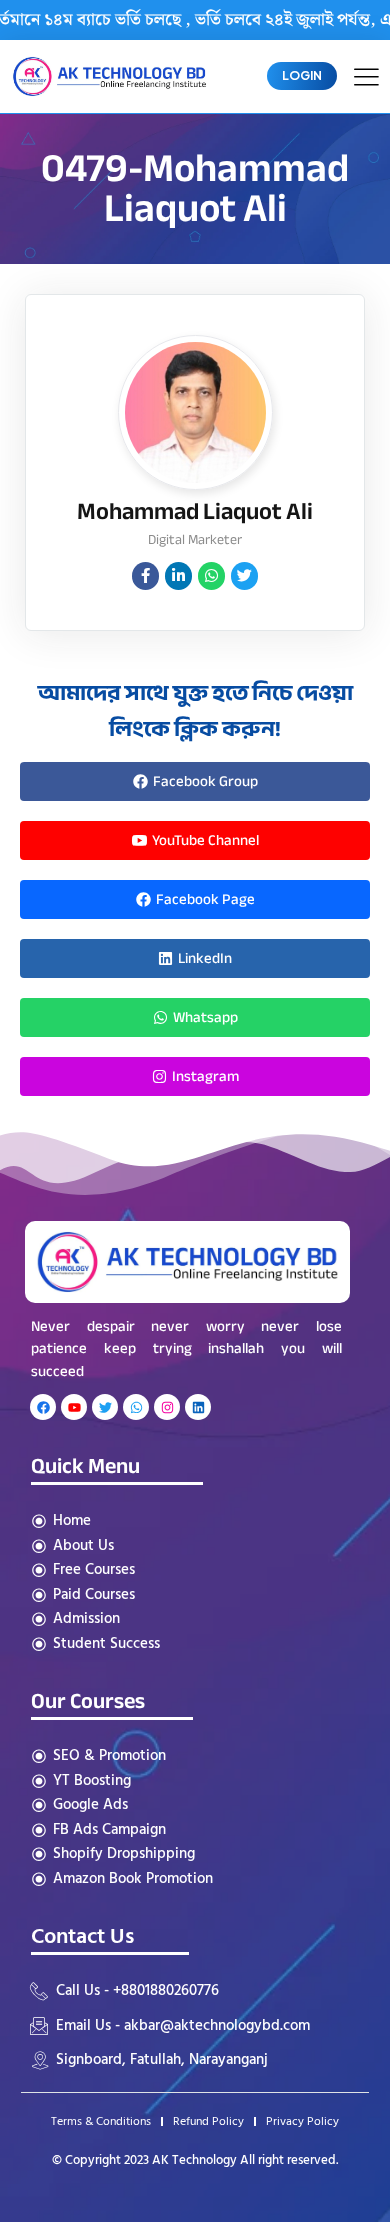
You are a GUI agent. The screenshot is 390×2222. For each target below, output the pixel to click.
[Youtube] (74, 1407)
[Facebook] (43, 1407)
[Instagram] (167, 1407)
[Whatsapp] (136, 1407)
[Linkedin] (198, 1407)
